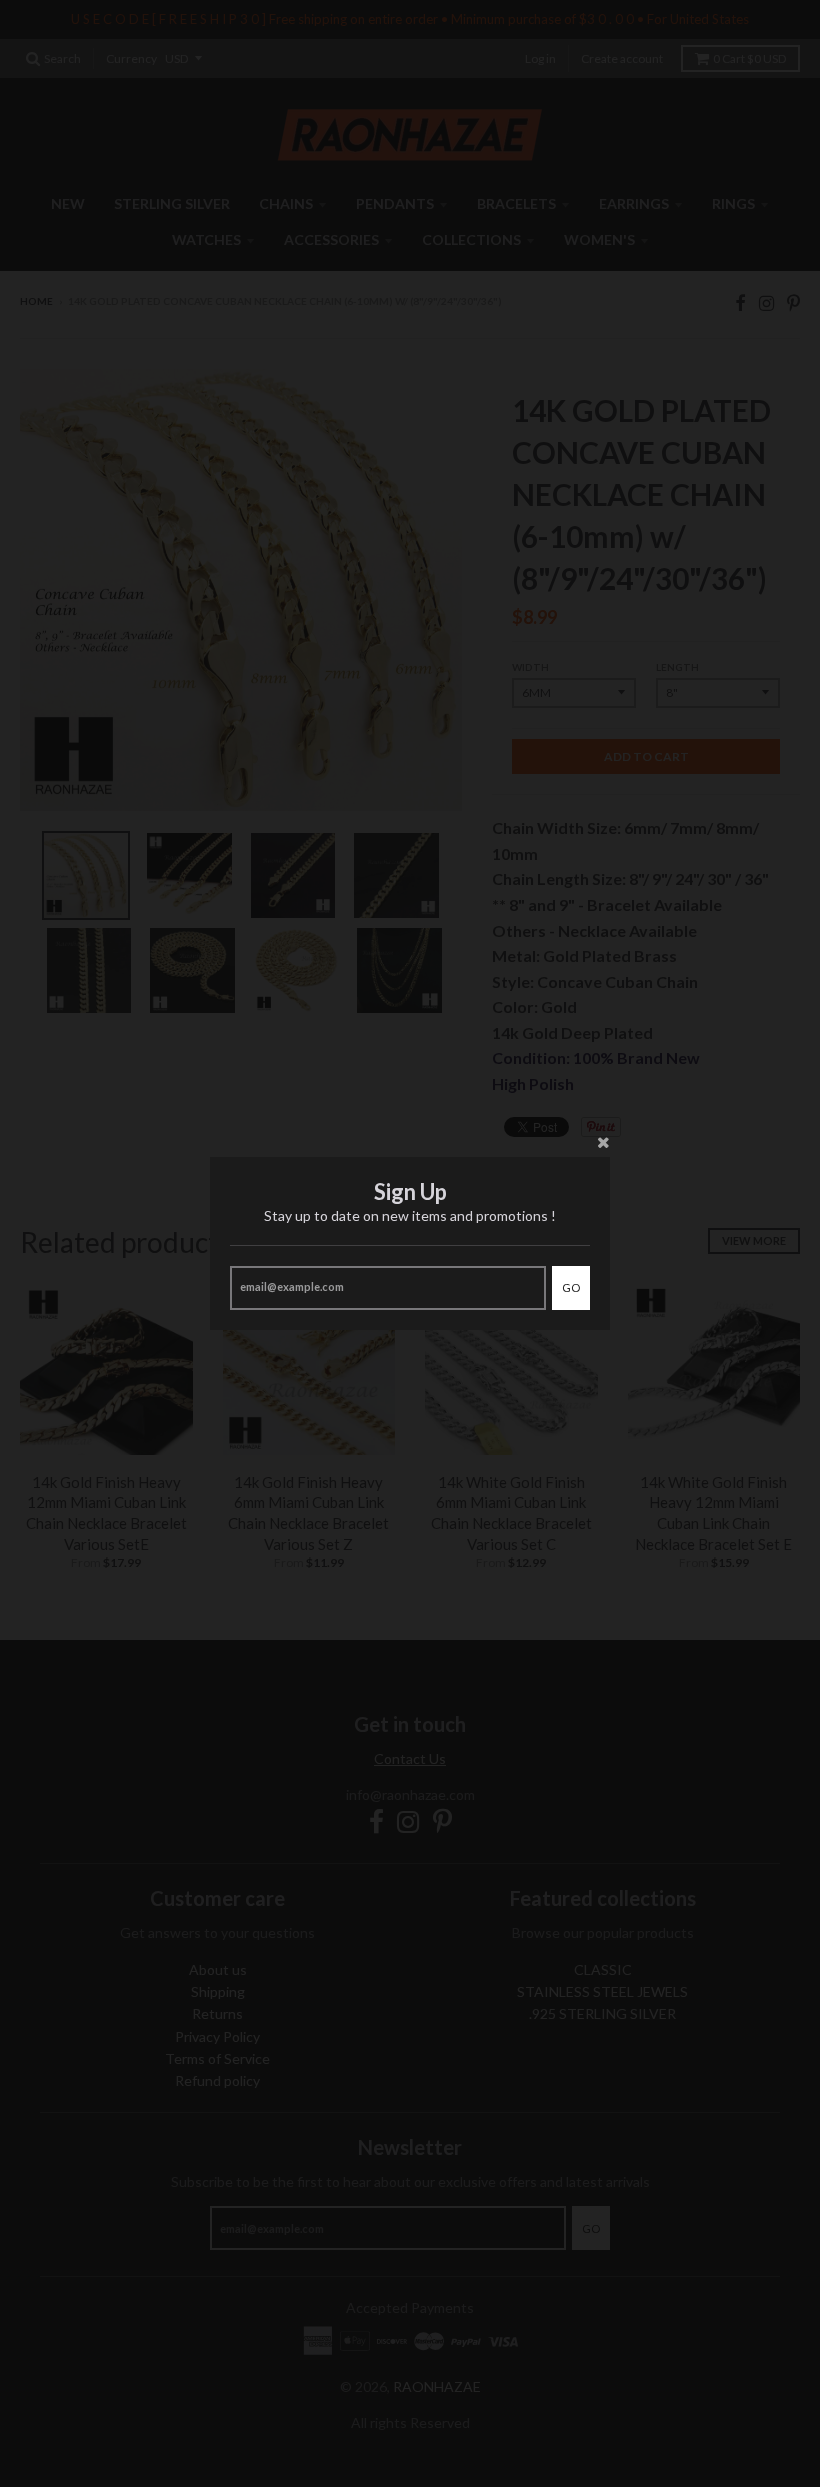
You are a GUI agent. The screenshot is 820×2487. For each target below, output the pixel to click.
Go (571, 1287)
